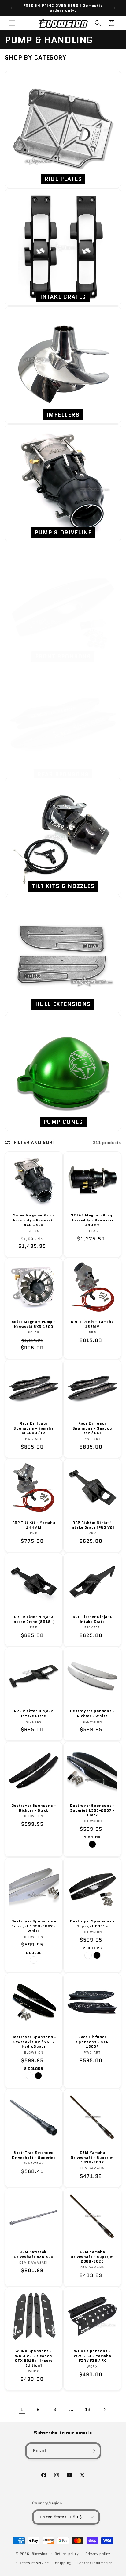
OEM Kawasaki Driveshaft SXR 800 (34, 2254)
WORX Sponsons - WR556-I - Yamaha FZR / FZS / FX (93, 2356)
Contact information (95, 2563)
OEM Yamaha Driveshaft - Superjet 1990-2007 (92, 2157)
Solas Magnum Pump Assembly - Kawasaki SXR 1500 (33, 1220)
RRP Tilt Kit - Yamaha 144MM (34, 1525)
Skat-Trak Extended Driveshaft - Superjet (34, 2155)
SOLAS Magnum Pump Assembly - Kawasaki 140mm (92, 1220)
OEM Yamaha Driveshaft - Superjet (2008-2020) (92, 2257)
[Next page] (104, 2409)
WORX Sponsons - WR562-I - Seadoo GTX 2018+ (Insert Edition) (34, 2358)
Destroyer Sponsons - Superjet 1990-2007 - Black (93, 1810)
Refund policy (67, 2554)
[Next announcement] (115, 8)
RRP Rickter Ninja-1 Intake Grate (92, 1619)
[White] (34, 1960)
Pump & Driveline (63, 533)
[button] (12, 23)
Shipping (63, 2563)
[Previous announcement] (11, 8)
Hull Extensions (63, 1004)
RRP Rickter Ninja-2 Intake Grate (34, 1713)
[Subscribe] (93, 2451)
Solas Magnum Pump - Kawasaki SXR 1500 (34, 1324)
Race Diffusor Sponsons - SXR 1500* (92, 2042)
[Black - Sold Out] (92, 1844)
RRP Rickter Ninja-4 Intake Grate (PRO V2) (92, 1525)
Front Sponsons (63, 657)
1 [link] (22, 2409)
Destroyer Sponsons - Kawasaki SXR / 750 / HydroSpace (34, 2042)
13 (88, 2409)
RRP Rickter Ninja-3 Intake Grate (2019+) (34, 1619)
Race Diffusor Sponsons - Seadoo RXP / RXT (92, 1428)
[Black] (97, 1955)
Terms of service (34, 2563)
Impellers (63, 415)
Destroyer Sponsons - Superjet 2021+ (93, 1924)
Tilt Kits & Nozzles (63, 886)
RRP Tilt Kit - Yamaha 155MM (93, 1324)
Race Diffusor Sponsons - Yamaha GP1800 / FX (33, 1428)
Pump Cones (63, 1122)
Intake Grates (63, 297)
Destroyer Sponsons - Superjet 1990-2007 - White (34, 1926)
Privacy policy (98, 2554)
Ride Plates (63, 179)
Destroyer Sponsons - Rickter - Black (34, 1808)
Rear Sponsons (63, 774)
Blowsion (40, 2554)
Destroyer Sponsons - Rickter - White (93, 1713)
